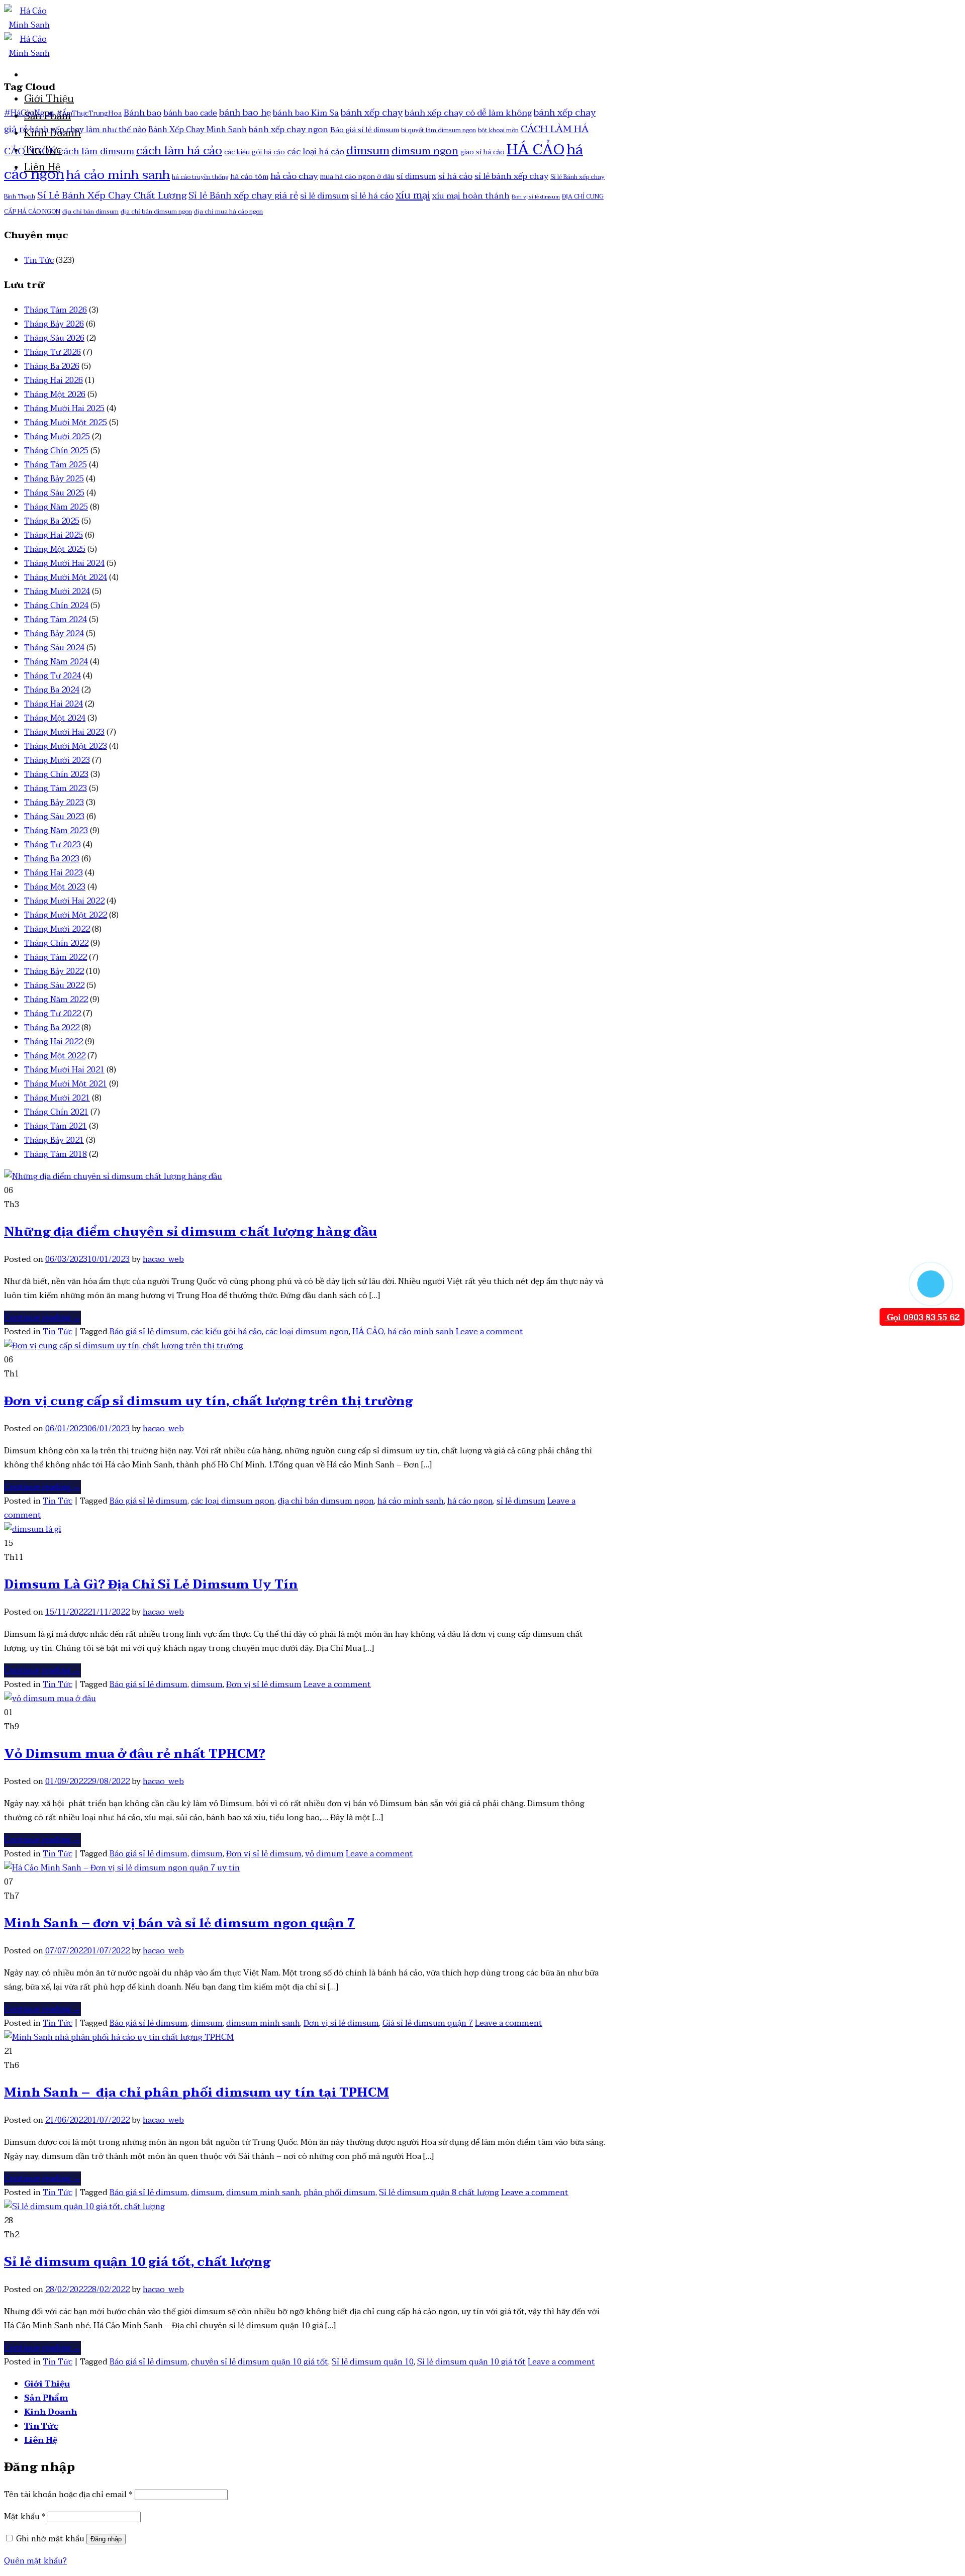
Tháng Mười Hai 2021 (64, 1070)
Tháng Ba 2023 (52, 859)
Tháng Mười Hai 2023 (64, 732)
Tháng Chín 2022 (56, 943)
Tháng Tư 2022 (53, 1014)
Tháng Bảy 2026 (54, 324)
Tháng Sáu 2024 (54, 648)
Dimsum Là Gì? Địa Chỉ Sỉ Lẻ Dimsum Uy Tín (151, 1585)
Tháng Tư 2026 (53, 352)
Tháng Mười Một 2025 (66, 423)
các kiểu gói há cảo (255, 152)
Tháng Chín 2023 (56, 774)
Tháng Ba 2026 (52, 366)
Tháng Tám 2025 (56, 465)
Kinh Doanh (53, 133)
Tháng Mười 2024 (57, 591)
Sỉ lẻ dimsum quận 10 (373, 2362)
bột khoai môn (498, 130)
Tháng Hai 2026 (54, 380)
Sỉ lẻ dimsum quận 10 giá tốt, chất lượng (137, 2262)
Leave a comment (490, 1332)
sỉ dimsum (416, 176)
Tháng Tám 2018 (56, 1154)
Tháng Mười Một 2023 (66, 746)
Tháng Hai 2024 (54, 704)
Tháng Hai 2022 (54, 1042)
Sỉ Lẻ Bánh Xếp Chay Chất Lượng (112, 195)
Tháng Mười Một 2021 (66, 1084)
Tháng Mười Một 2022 (66, 915)
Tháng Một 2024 (55, 718)
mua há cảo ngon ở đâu (357, 177)
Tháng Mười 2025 (57, 437)
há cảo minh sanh (118, 175)
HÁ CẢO (536, 150)
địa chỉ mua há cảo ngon (228, 212)
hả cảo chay (294, 176)
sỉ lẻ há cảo (372, 196)
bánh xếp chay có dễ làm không (468, 113)
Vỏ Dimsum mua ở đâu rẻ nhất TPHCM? (135, 1754)
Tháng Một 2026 (55, 394)
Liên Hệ (42, 167)
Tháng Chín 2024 (56, 606)
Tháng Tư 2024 (53, 676)
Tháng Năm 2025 (56, 507)
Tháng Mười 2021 (57, 1098)
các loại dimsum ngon (307, 1332)
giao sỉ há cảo (482, 152)
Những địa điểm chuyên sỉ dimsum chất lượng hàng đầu (190, 1232)
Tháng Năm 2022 (56, 1000)
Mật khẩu (25, 2517)
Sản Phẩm (47, 116)
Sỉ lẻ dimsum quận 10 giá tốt (471, 2362)
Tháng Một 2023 (55, 887)
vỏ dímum (324, 1854)
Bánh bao (142, 113)
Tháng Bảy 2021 (54, 1140)
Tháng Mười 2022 (57, 929)
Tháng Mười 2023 (57, 760)
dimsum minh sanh (263, 2023)
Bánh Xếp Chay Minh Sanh (198, 130)
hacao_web (163, 1259)
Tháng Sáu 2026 (54, 338)
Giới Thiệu (49, 99)
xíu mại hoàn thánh (471, 196)
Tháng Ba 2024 (52, 690)
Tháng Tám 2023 (56, 788)
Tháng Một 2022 (55, 1056)
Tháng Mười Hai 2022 (64, 901)
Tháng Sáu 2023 (54, 817)
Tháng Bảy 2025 (54, 479)
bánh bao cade (190, 113)
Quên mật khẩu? (35, 2561)
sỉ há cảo (455, 176)
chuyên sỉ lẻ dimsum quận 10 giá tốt (260, 2362)
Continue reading (42, 1318)
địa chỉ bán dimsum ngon (156, 212)
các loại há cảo (316, 152)
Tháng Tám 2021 (56, 1126)
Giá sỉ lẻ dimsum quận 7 (428, 2023)
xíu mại (413, 195)
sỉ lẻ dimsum (324, 196)
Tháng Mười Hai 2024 (64, 563)
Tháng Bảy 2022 (54, 971)
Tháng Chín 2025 (56, 451)
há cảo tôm (249, 177)
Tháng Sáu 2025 (54, 493)
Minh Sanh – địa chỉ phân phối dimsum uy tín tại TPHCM (197, 2093)
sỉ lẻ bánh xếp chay (511, 176)
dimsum (368, 151)
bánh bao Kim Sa (306, 113)
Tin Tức (43, 150)
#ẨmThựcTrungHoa (89, 113)
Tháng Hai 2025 (54, 535)
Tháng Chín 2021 (56, 1112)
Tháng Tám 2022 (56, 957)
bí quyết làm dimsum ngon (439, 130)
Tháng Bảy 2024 (54, 634)
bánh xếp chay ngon (288, 130)
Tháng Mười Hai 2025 (64, 409)
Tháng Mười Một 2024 (66, 577)
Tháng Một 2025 (55, 549)
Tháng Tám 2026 (56, 310)
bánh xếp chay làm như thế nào (88, 130)
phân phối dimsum (340, 2193)
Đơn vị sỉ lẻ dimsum (536, 197)
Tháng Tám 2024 (56, 620)
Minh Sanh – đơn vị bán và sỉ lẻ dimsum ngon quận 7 (179, 1923)
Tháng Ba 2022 (52, 1028)
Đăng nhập (106, 2539)
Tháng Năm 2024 (56, 662)
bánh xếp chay (372, 113)
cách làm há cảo (179, 151)
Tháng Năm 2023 (56, 831)
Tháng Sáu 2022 (54, 985)
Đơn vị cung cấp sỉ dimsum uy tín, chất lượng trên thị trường (208, 1401)
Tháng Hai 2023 (54, 873)
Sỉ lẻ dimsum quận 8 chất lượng (439, 2193)
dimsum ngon (425, 151)
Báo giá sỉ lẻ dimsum (365, 130)
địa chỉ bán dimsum (90, 212)
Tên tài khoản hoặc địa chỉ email (68, 2495)
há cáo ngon (470, 1501)
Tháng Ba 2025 (52, 521)
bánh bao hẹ (245, 113)
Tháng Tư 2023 (53, 845)
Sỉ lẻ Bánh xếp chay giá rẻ (243, 196)
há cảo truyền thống (200, 177)
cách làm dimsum (96, 152)
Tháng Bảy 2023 (54, 803)
